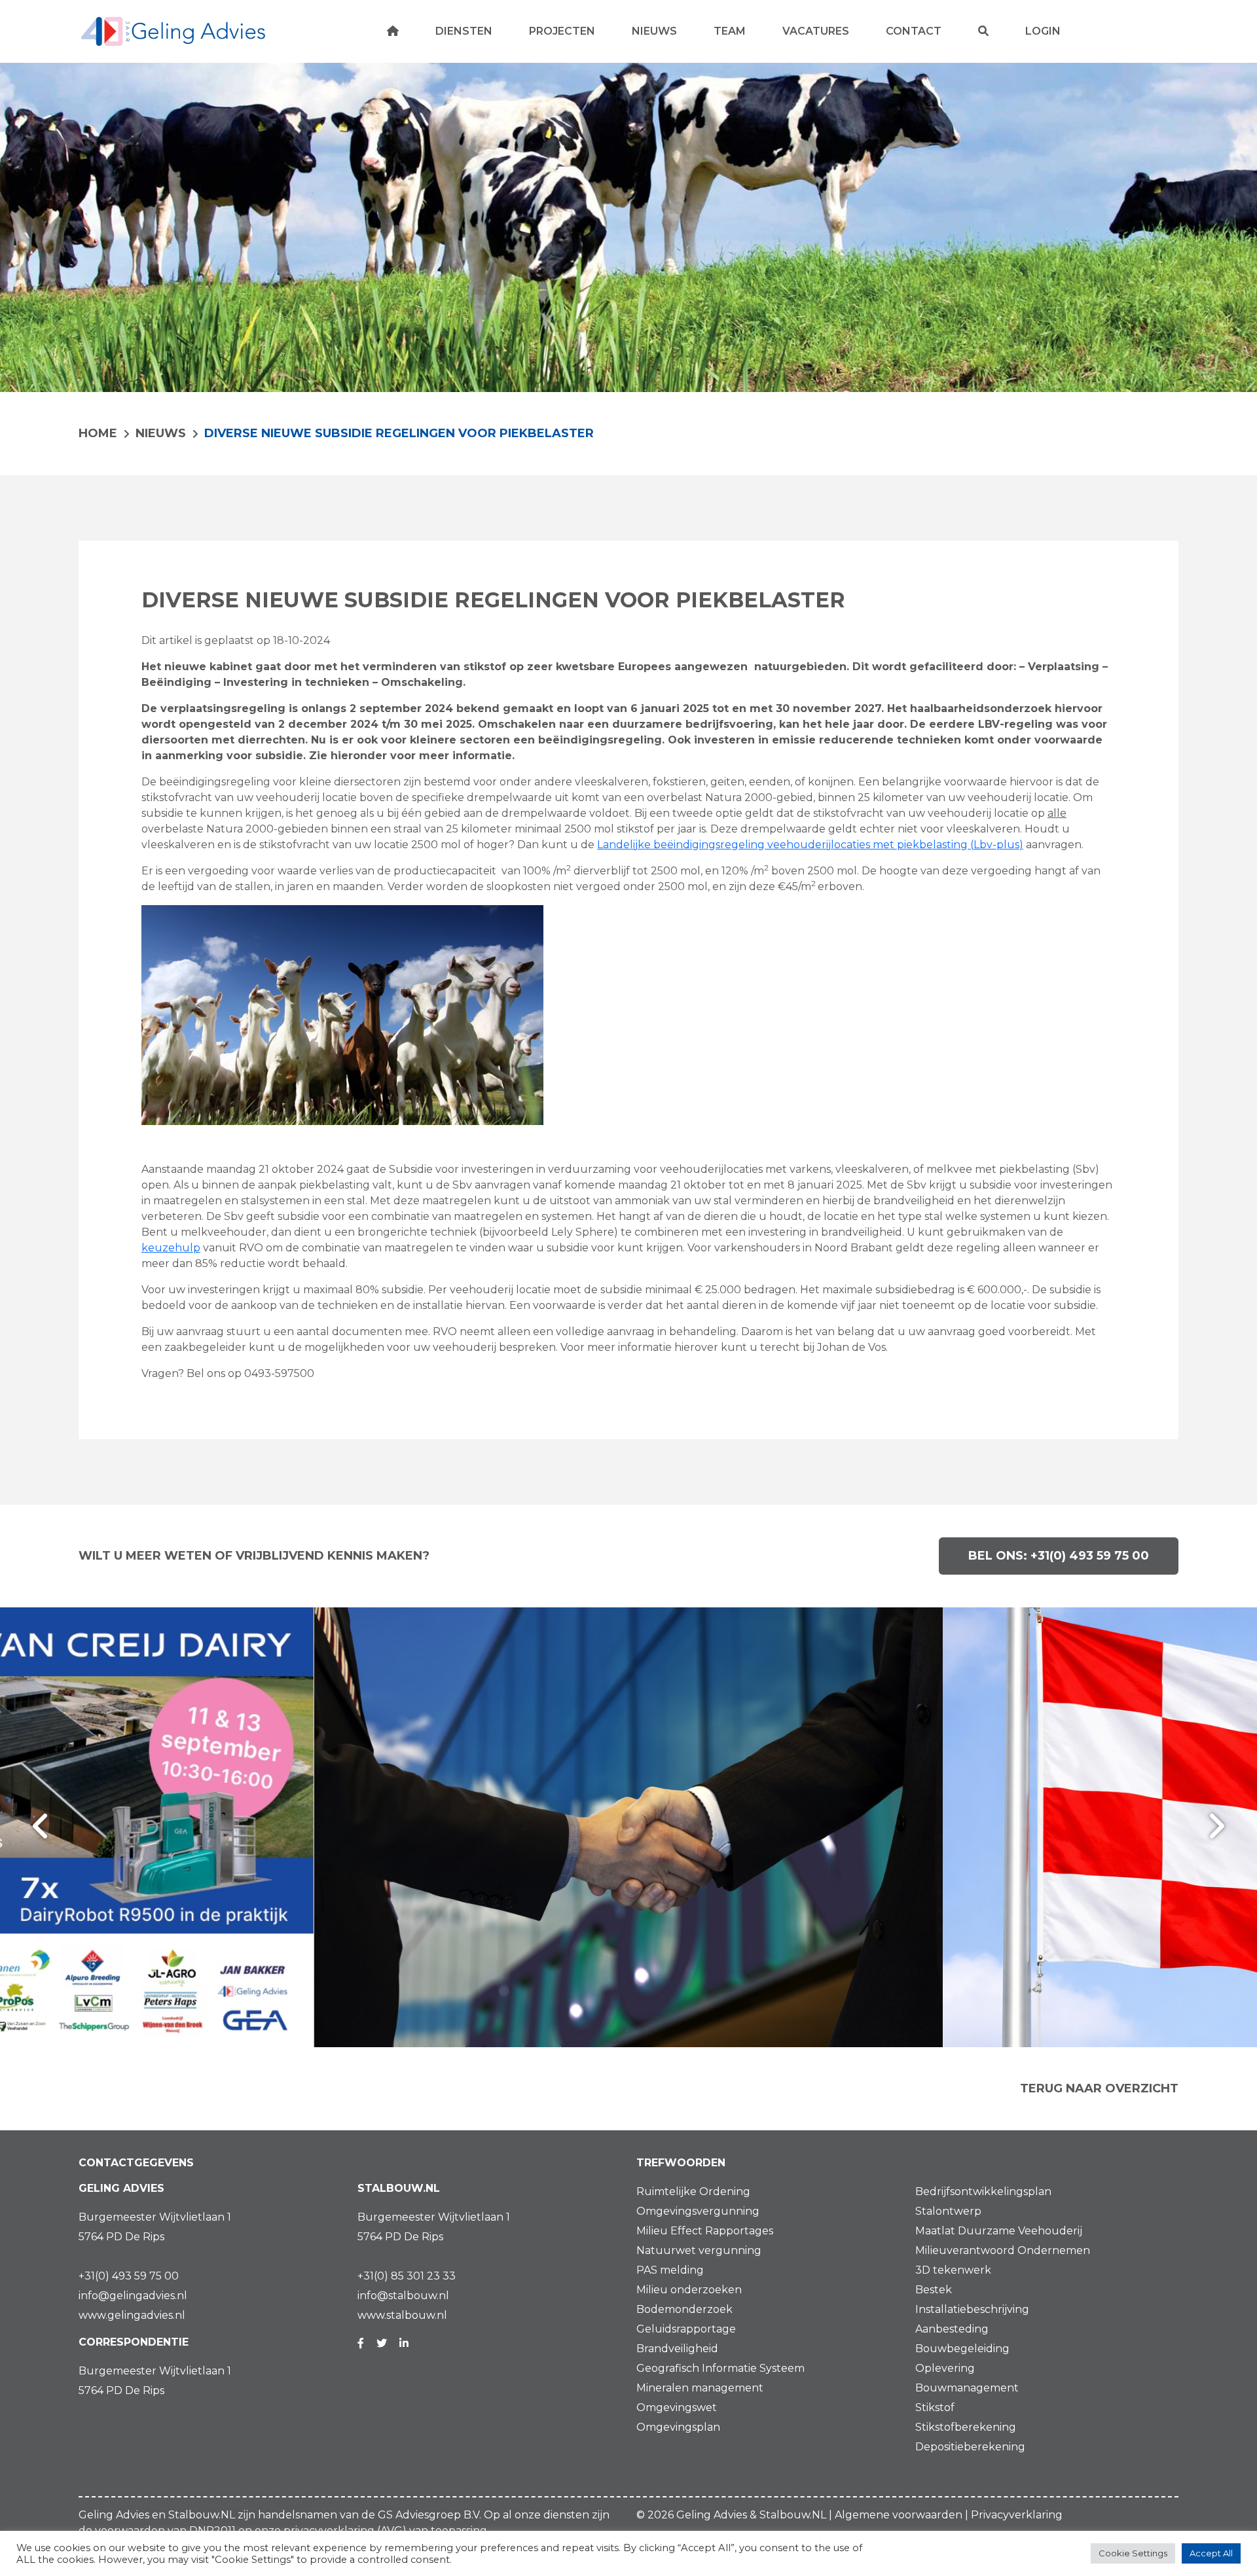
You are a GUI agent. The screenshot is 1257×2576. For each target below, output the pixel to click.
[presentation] (41, 1827)
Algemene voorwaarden (899, 2515)
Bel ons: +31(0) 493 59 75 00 (1059, 1556)
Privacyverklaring (1017, 2515)
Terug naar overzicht (1099, 2088)
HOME (98, 433)
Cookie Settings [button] (1133, 2553)
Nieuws (161, 433)
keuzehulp (171, 1248)
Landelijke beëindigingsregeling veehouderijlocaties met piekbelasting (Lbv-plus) (810, 845)
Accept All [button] (1211, 2553)
